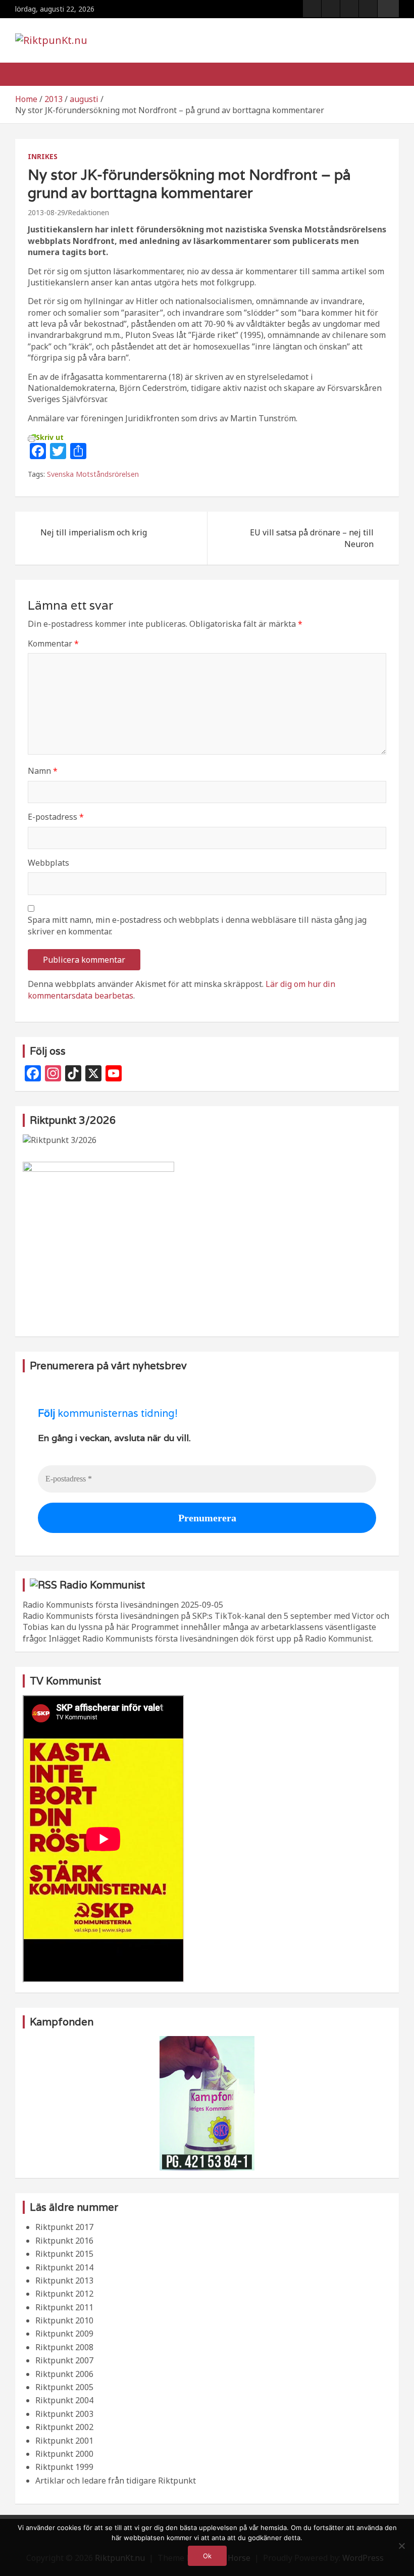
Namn (43, 771)
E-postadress (56, 817)
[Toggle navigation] (28, 74)
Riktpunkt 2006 (64, 2374)
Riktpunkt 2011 (64, 2307)
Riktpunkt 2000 (64, 2454)
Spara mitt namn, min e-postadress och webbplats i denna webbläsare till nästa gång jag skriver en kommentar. (197, 925)
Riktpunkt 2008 (64, 2347)
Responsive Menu (388, 9)
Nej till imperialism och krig (94, 532)
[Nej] (401, 2546)
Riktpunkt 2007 (64, 2360)
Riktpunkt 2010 (64, 2320)
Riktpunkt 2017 (64, 2227)
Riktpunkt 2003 (64, 2414)
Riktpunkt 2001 (64, 2441)
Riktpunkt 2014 (64, 2267)
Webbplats (48, 863)
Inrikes (43, 156)
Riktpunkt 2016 (64, 2241)
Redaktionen (88, 212)
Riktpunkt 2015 (64, 2254)
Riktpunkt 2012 (64, 2294)
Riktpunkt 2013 (64, 2281)
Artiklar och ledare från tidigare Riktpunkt (116, 2481)
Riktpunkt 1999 (64, 2467)
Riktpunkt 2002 (64, 2427)
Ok (207, 2556)
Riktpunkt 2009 (64, 2334)
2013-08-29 (46, 212)
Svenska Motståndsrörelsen (93, 474)
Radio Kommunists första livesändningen (101, 1605)
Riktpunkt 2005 (64, 2387)
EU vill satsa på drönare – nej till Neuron (312, 538)
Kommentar (53, 643)
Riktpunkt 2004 (64, 2400)
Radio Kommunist (102, 1585)
